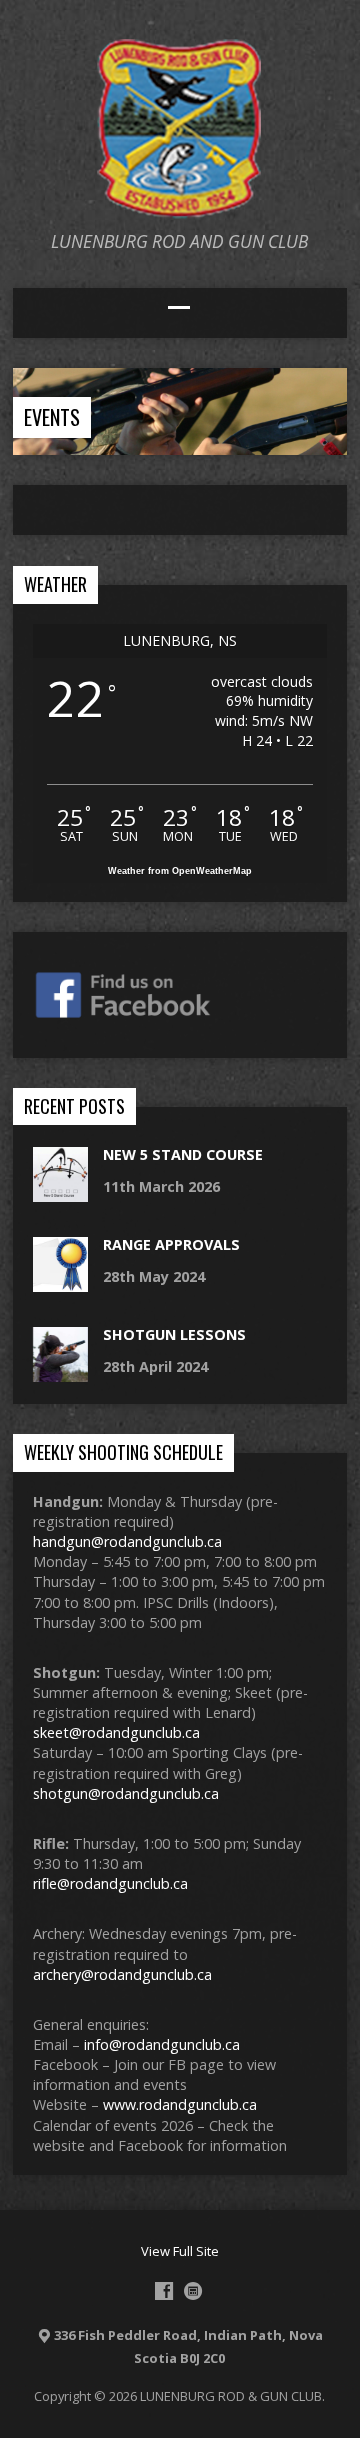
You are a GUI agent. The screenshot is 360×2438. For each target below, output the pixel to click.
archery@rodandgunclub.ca (122, 1974)
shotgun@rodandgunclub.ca (126, 1793)
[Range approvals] (60, 1281)
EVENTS (52, 417)
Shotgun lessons (174, 1334)
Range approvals (171, 1244)
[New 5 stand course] (60, 1191)
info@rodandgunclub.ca (162, 2044)
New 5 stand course (183, 1154)
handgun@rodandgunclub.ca (127, 1541)
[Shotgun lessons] (60, 1371)
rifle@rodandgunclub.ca (110, 1883)
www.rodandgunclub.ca (180, 2104)
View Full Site (180, 2251)
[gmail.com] (193, 2291)
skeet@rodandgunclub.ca (116, 1732)
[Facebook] (164, 2291)
